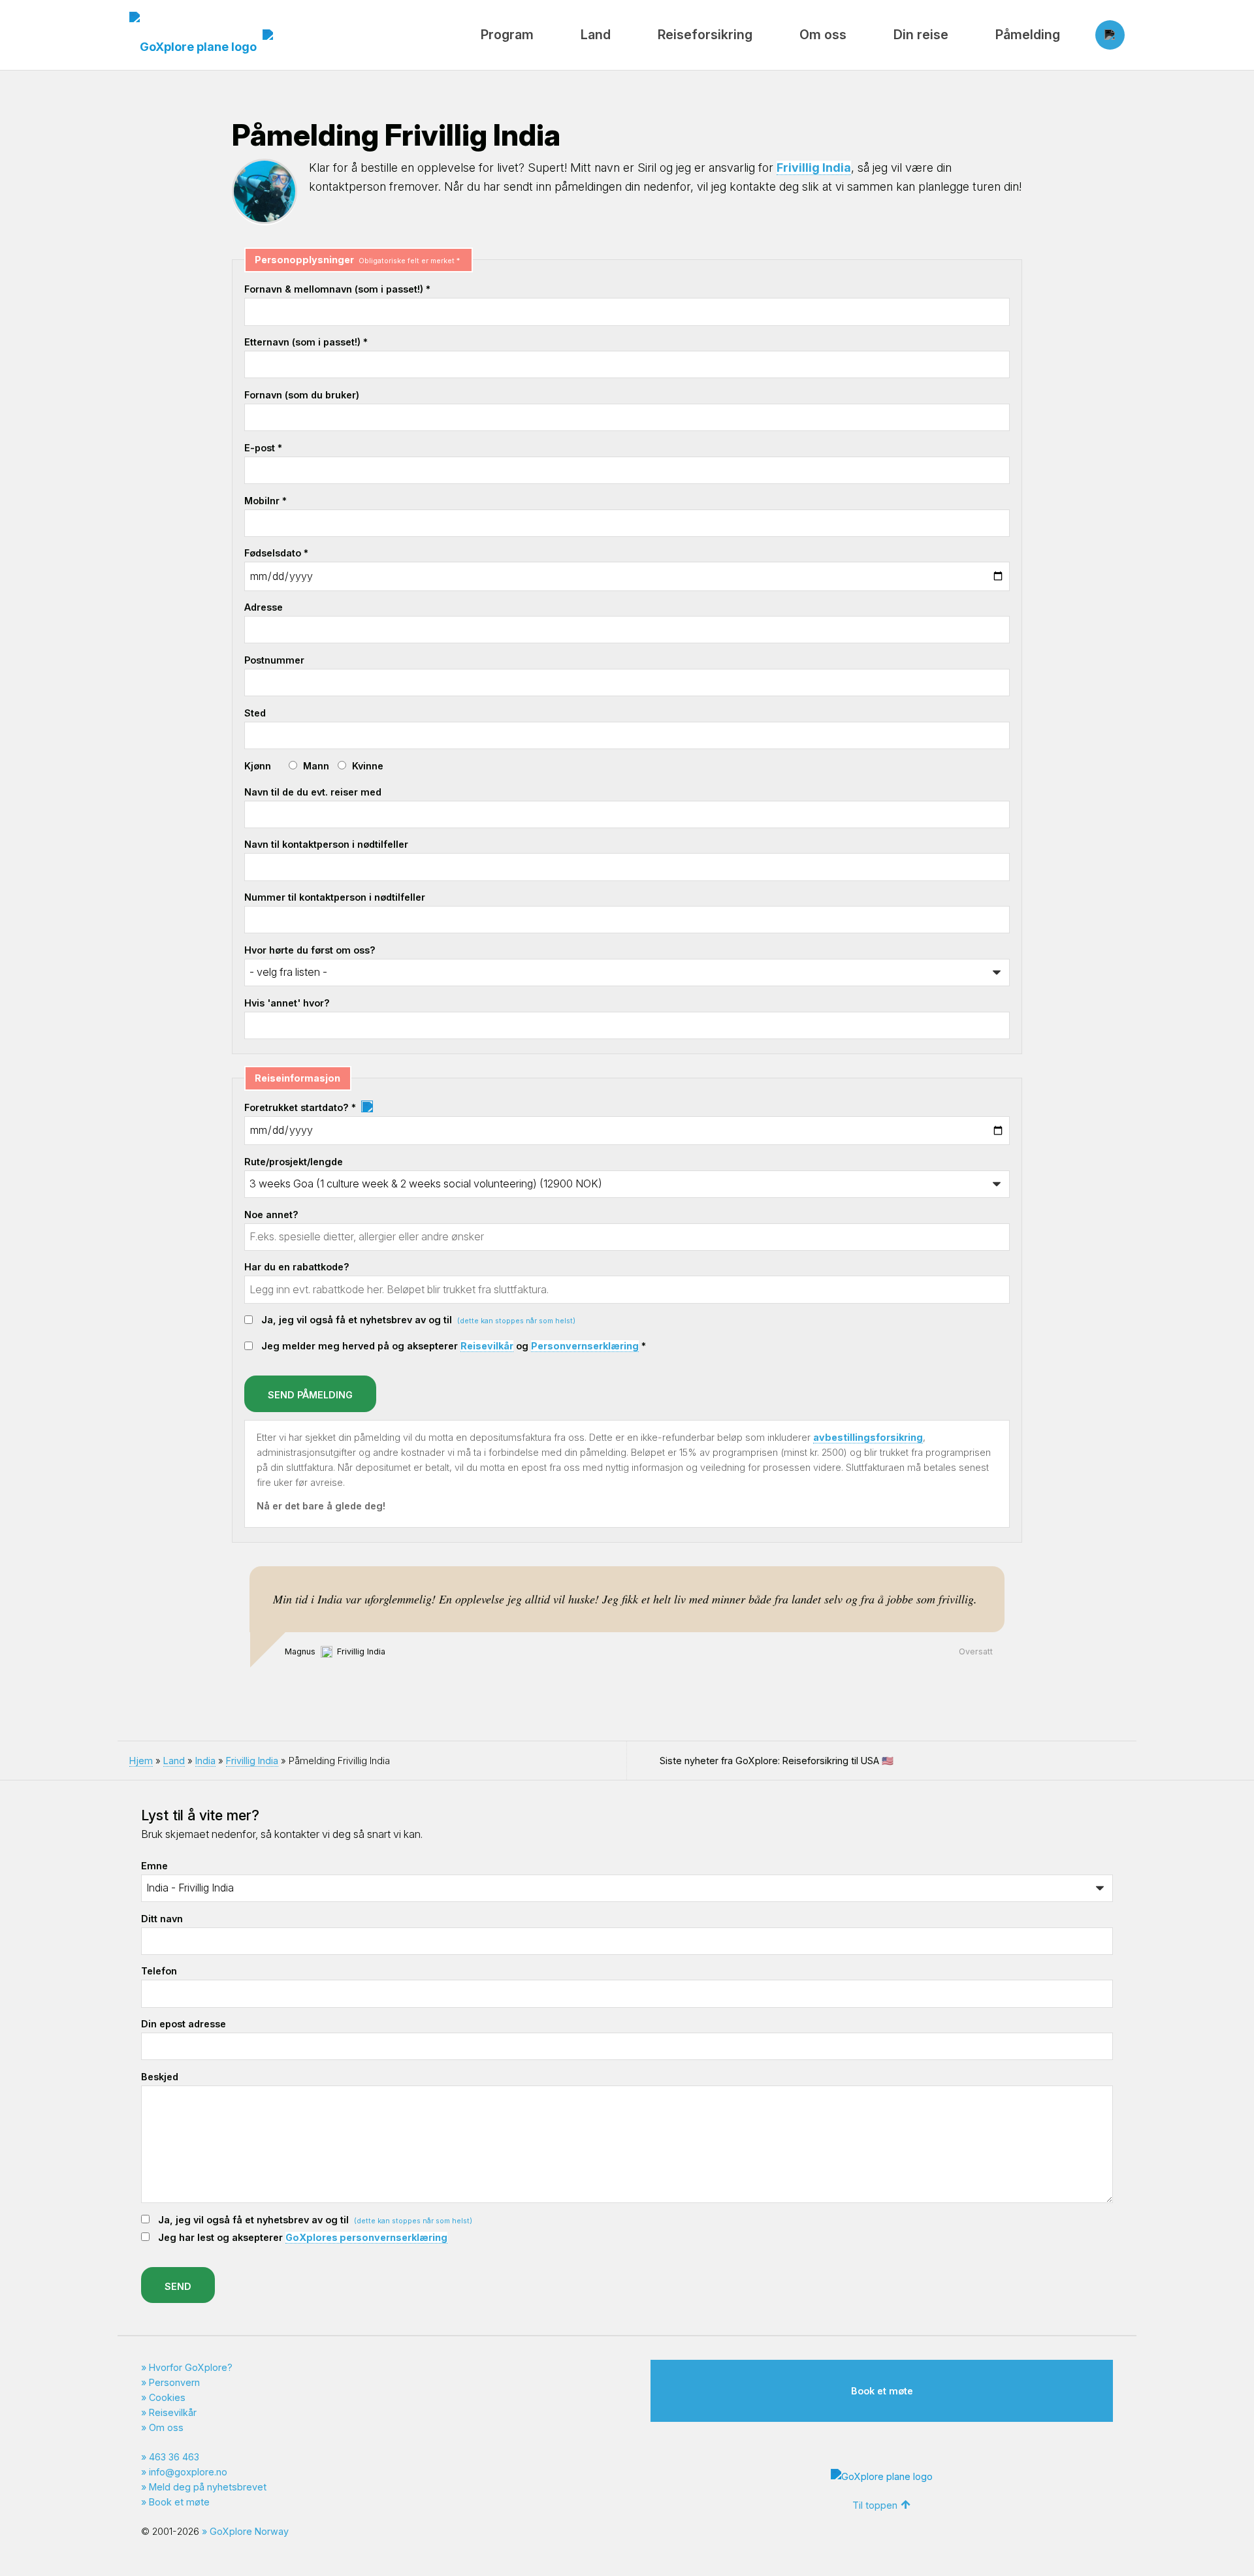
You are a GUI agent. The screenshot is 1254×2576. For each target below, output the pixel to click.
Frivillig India (814, 168)
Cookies (167, 2397)
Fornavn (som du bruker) (302, 395)
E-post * (263, 448)
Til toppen (875, 2505)
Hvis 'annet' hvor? (287, 1003)
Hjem (141, 1761)
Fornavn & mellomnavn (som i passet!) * (337, 289)
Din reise (921, 35)
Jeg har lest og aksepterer (303, 2237)
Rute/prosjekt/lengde (294, 1162)
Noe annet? (271, 1215)
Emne (154, 1866)
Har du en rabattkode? (297, 1267)
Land (596, 35)
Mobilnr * (265, 501)
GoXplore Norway (249, 2531)
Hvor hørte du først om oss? (310, 950)
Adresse (264, 607)
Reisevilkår (487, 1346)
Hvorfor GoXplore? (191, 2367)
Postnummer (274, 660)
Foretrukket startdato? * (301, 1107)
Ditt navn (162, 1919)
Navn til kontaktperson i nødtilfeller (326, 844)
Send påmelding (310, 1395)
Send (178, 2286)
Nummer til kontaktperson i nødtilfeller (335, 897)
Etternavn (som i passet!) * (306, 342)
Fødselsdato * (276, 553)
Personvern (174, 2382)
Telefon (159, 1971)
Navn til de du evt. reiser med (313, 792)
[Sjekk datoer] (367, 1107)
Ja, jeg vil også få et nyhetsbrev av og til (418, 1320)
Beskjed (160, 2077)
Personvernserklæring (585, 1346)
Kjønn (258, 766)
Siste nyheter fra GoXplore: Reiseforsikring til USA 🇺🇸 (777, 1761)
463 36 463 (174, 2457)
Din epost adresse (184, 2024)
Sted (255, 713)
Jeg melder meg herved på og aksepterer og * (454, 1346)
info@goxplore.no (188, 2472)
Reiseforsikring (705, 35)
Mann (316, 766)
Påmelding (1028, 35)
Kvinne (368, 766)
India (205, 1761)
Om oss (823, 35)
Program (507, 35)
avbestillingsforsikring (868, 1437)
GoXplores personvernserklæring (366, 2237)
